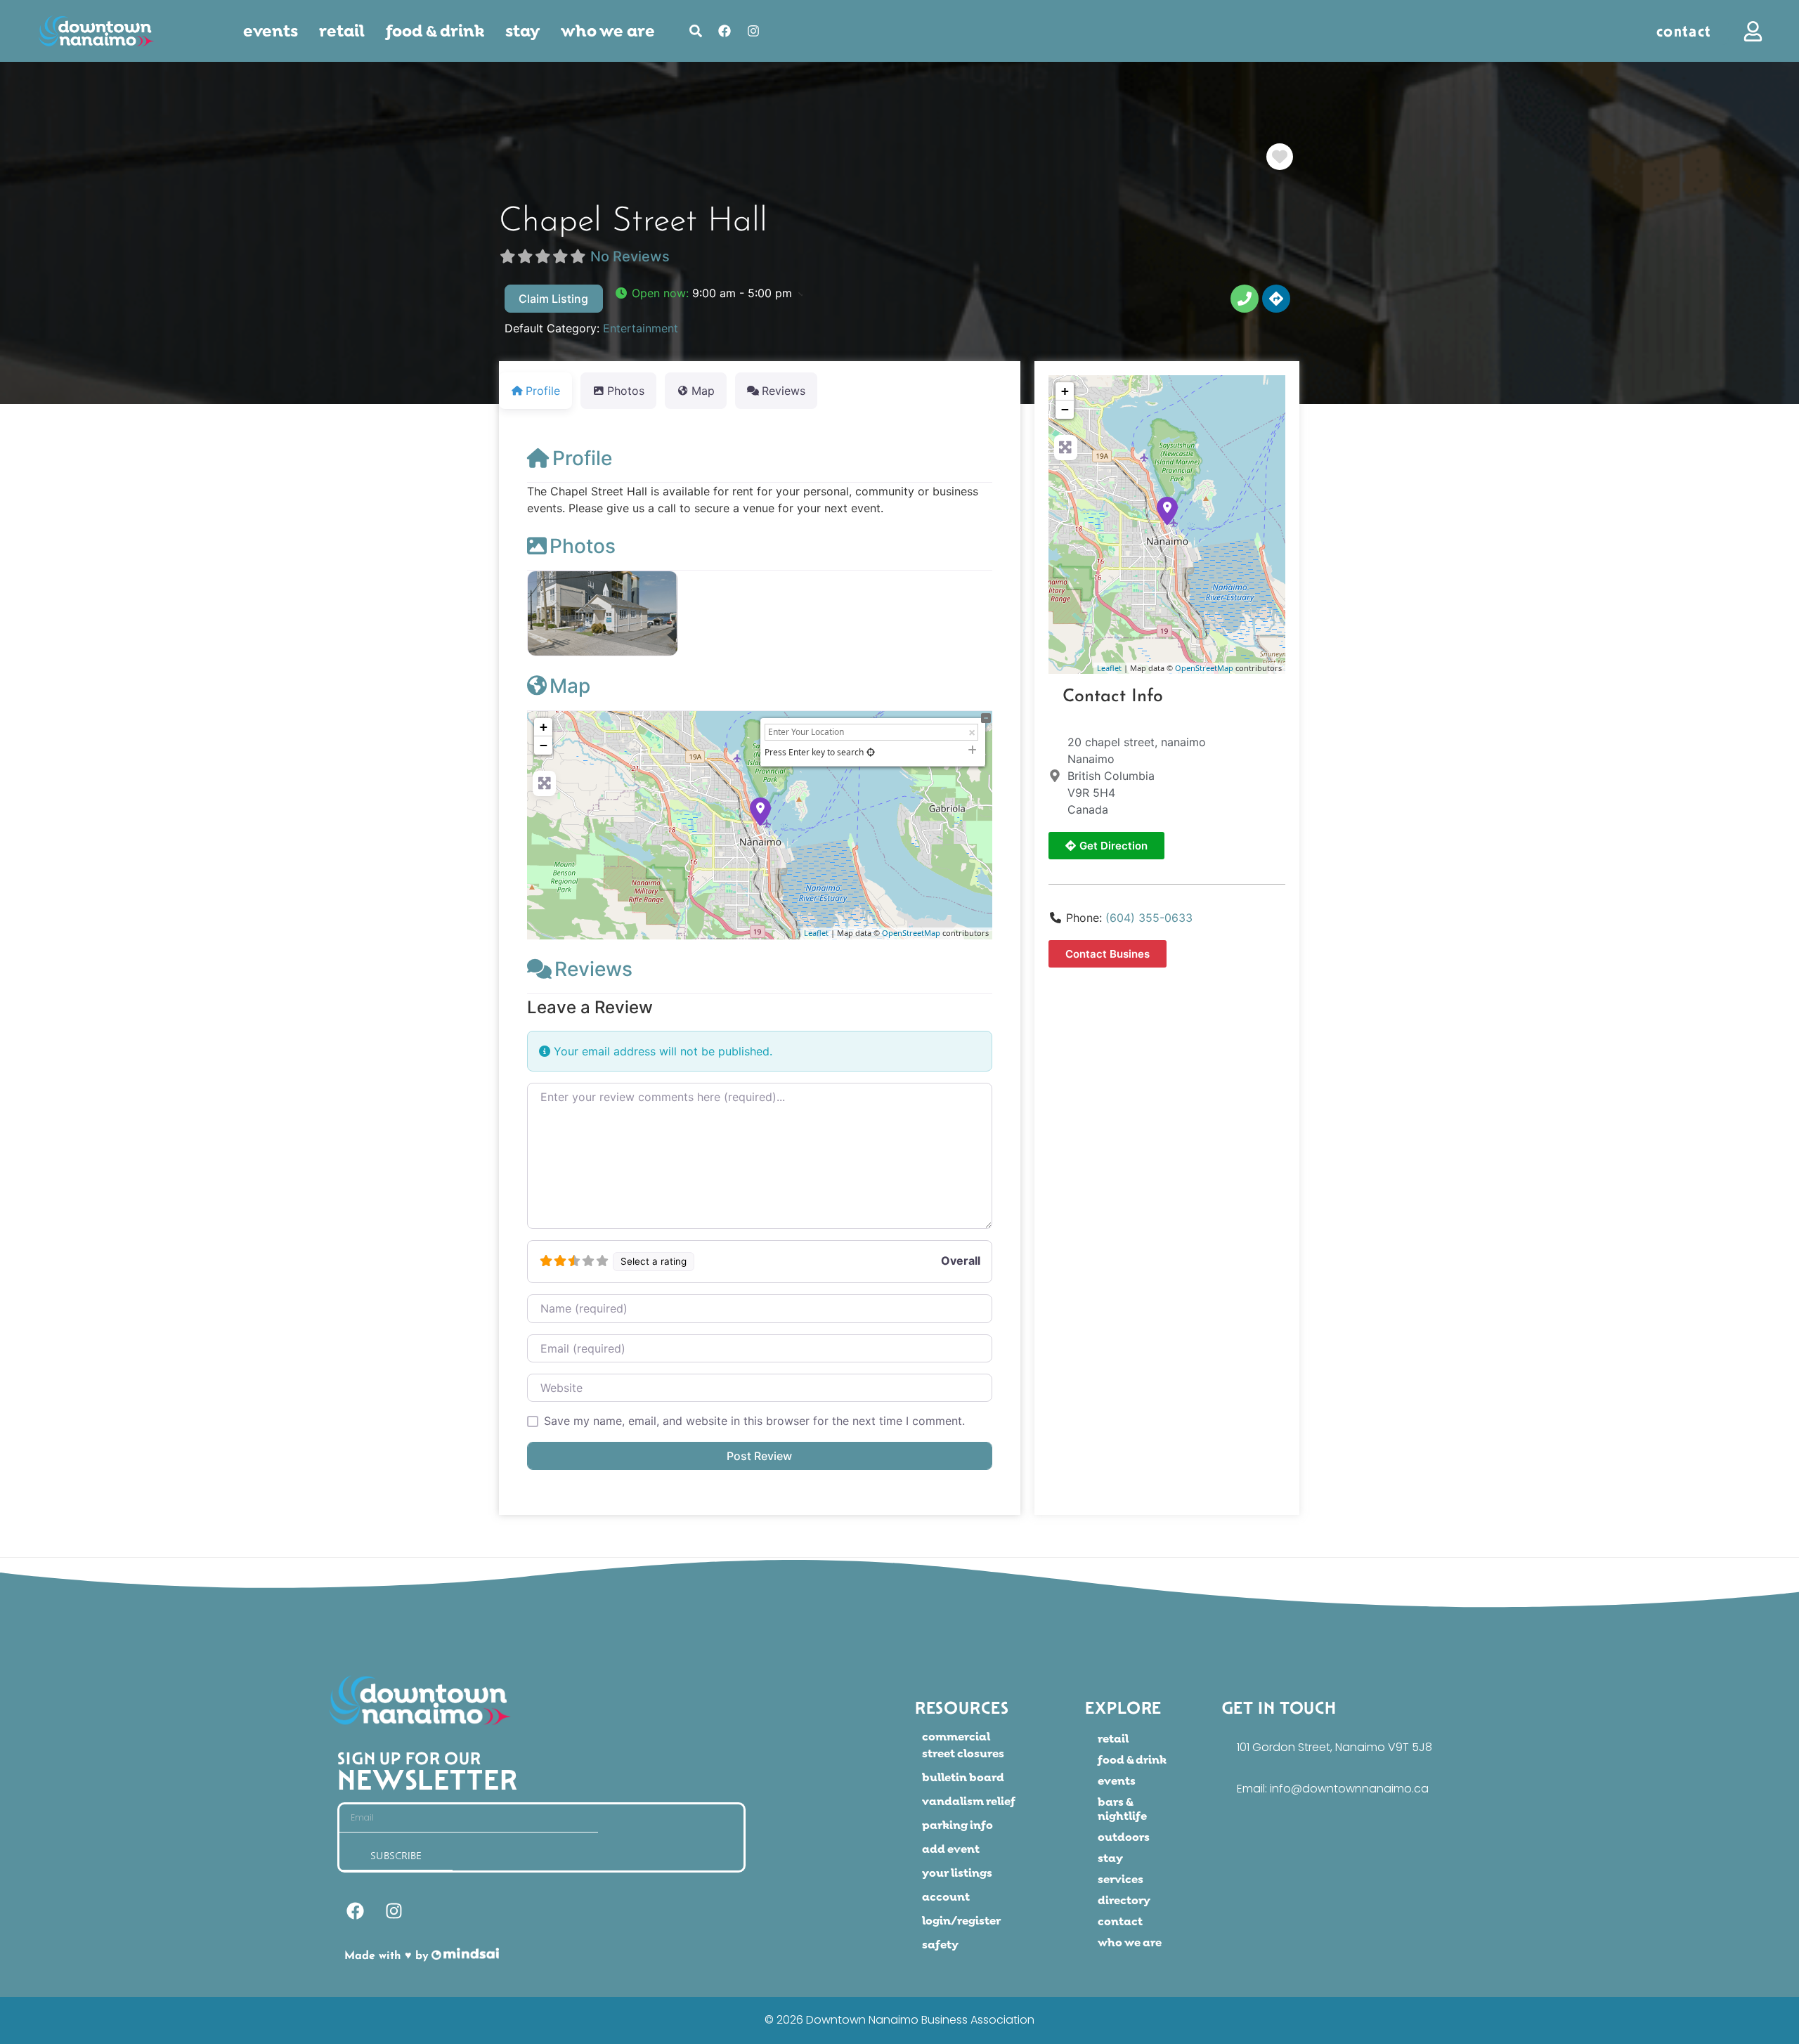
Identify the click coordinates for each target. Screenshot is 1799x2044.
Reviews (593, 969)
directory (1124, 1900)
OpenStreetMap (911, 933)
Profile (582, 458)
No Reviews (630, 256)
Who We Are (608, 31)
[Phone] (1245, 299)
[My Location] (871, 752)
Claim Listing (553, 299)
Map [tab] (703, 391)
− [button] (544, 745)
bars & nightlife (1122, 1809)
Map (570, 686)
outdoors (1124, 1837)
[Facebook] (725, 31)
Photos (583, 546)
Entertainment (641, 328)
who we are (1130, 1942)
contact (1120, 1921)
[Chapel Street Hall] (1167, 511)
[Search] (696, 31)
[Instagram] (753, 31)
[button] (708, 293)
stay (1110, 1858)
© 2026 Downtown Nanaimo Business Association (899, 2020)
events (271, 31)
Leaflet (816, 933)
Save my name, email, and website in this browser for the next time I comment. (754, 1421)
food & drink (435, 31)
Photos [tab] (626, 391)
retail (342, 31)
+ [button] (544, 727)
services (1121, 1879)
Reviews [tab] (784, 391)
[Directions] (1276, 299)
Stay (522, 31)
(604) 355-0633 (1149, 918)
